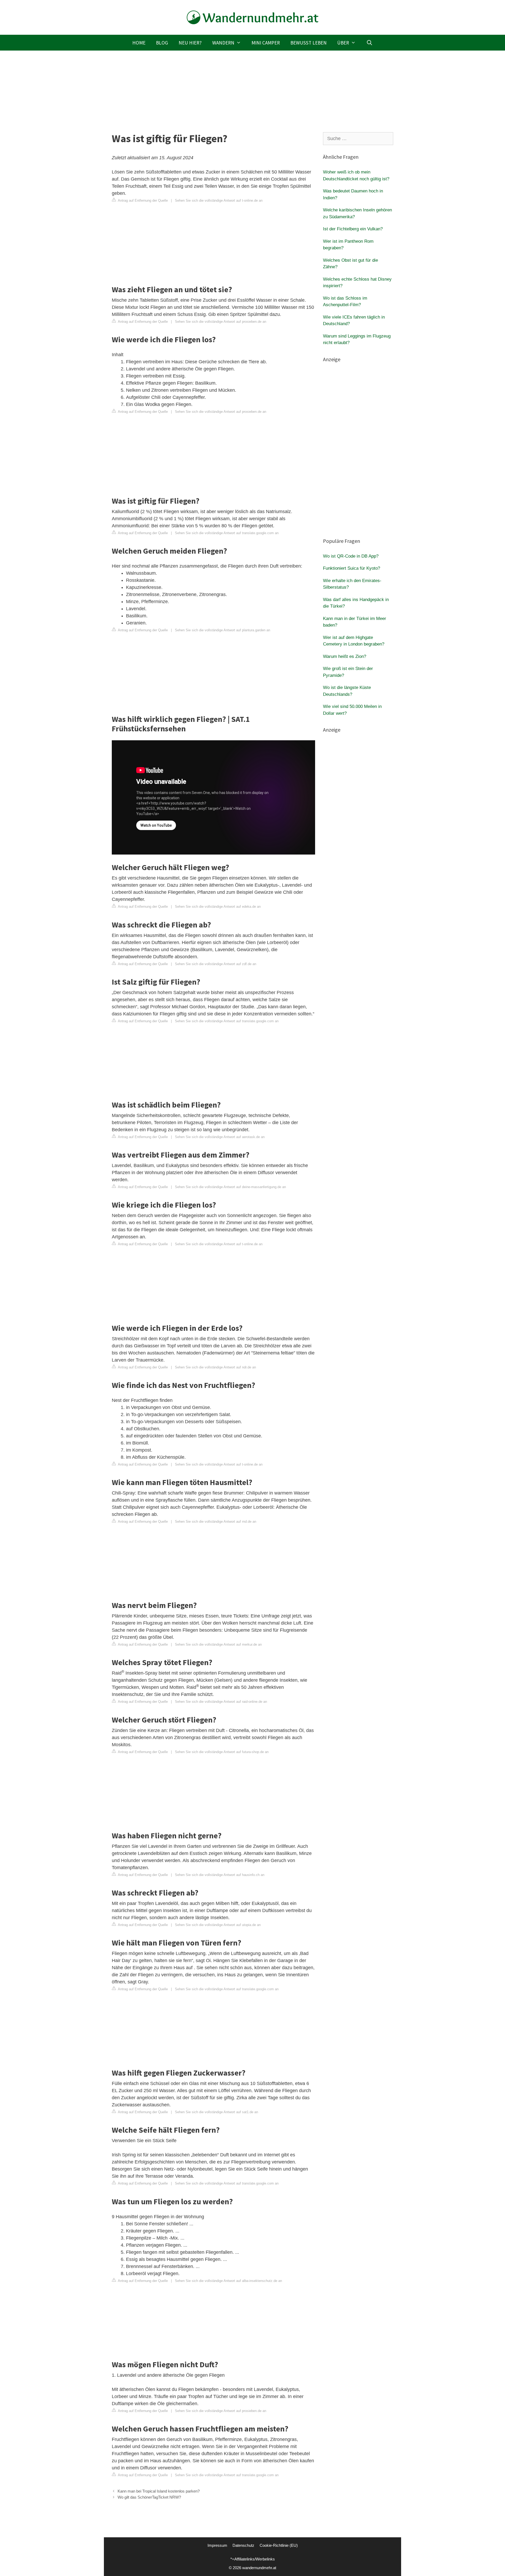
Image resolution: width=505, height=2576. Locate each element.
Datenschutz (243, 2545)
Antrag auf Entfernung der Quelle (142, 200)
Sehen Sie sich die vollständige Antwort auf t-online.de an (219, 200)
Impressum (217, 2545)
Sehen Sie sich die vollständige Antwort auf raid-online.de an (221, 1702)
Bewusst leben (309, 43)
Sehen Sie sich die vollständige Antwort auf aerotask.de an (220, 1137)
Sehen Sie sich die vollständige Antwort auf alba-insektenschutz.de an (228, 2281)
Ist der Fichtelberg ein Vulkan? (353, 229)
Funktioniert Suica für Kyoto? (352, 568)
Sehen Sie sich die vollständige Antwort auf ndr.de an (215, 1367)
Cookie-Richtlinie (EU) (279, 2545)
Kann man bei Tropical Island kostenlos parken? (159, 2491)
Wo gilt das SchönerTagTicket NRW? (149, 2497)
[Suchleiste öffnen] (369, 43)
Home (139, 43)
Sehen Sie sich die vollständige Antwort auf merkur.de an (218, 1644)
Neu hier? (190, 43)
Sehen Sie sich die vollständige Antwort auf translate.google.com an (227, 533)
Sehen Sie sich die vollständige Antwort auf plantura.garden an (223, 630)
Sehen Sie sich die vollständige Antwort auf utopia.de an (218, 1925)
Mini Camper (266, 43)
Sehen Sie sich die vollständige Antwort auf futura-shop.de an (222, 1752)
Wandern (223, 43)
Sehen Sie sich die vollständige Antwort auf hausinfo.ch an (220, 1875)
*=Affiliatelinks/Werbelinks (253, 2559)
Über (343, 43)
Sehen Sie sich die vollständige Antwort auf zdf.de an (216, 964)
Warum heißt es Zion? (345, 656)
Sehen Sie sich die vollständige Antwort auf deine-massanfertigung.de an (230, 1187)
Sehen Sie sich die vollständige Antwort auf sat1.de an (216, 2112)
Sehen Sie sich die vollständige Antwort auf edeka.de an (218, 907)
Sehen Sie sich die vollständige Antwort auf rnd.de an (216, 1522)
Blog (162, 43)
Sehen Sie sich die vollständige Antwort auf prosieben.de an (221, 322)
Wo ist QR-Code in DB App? (351, 556)
